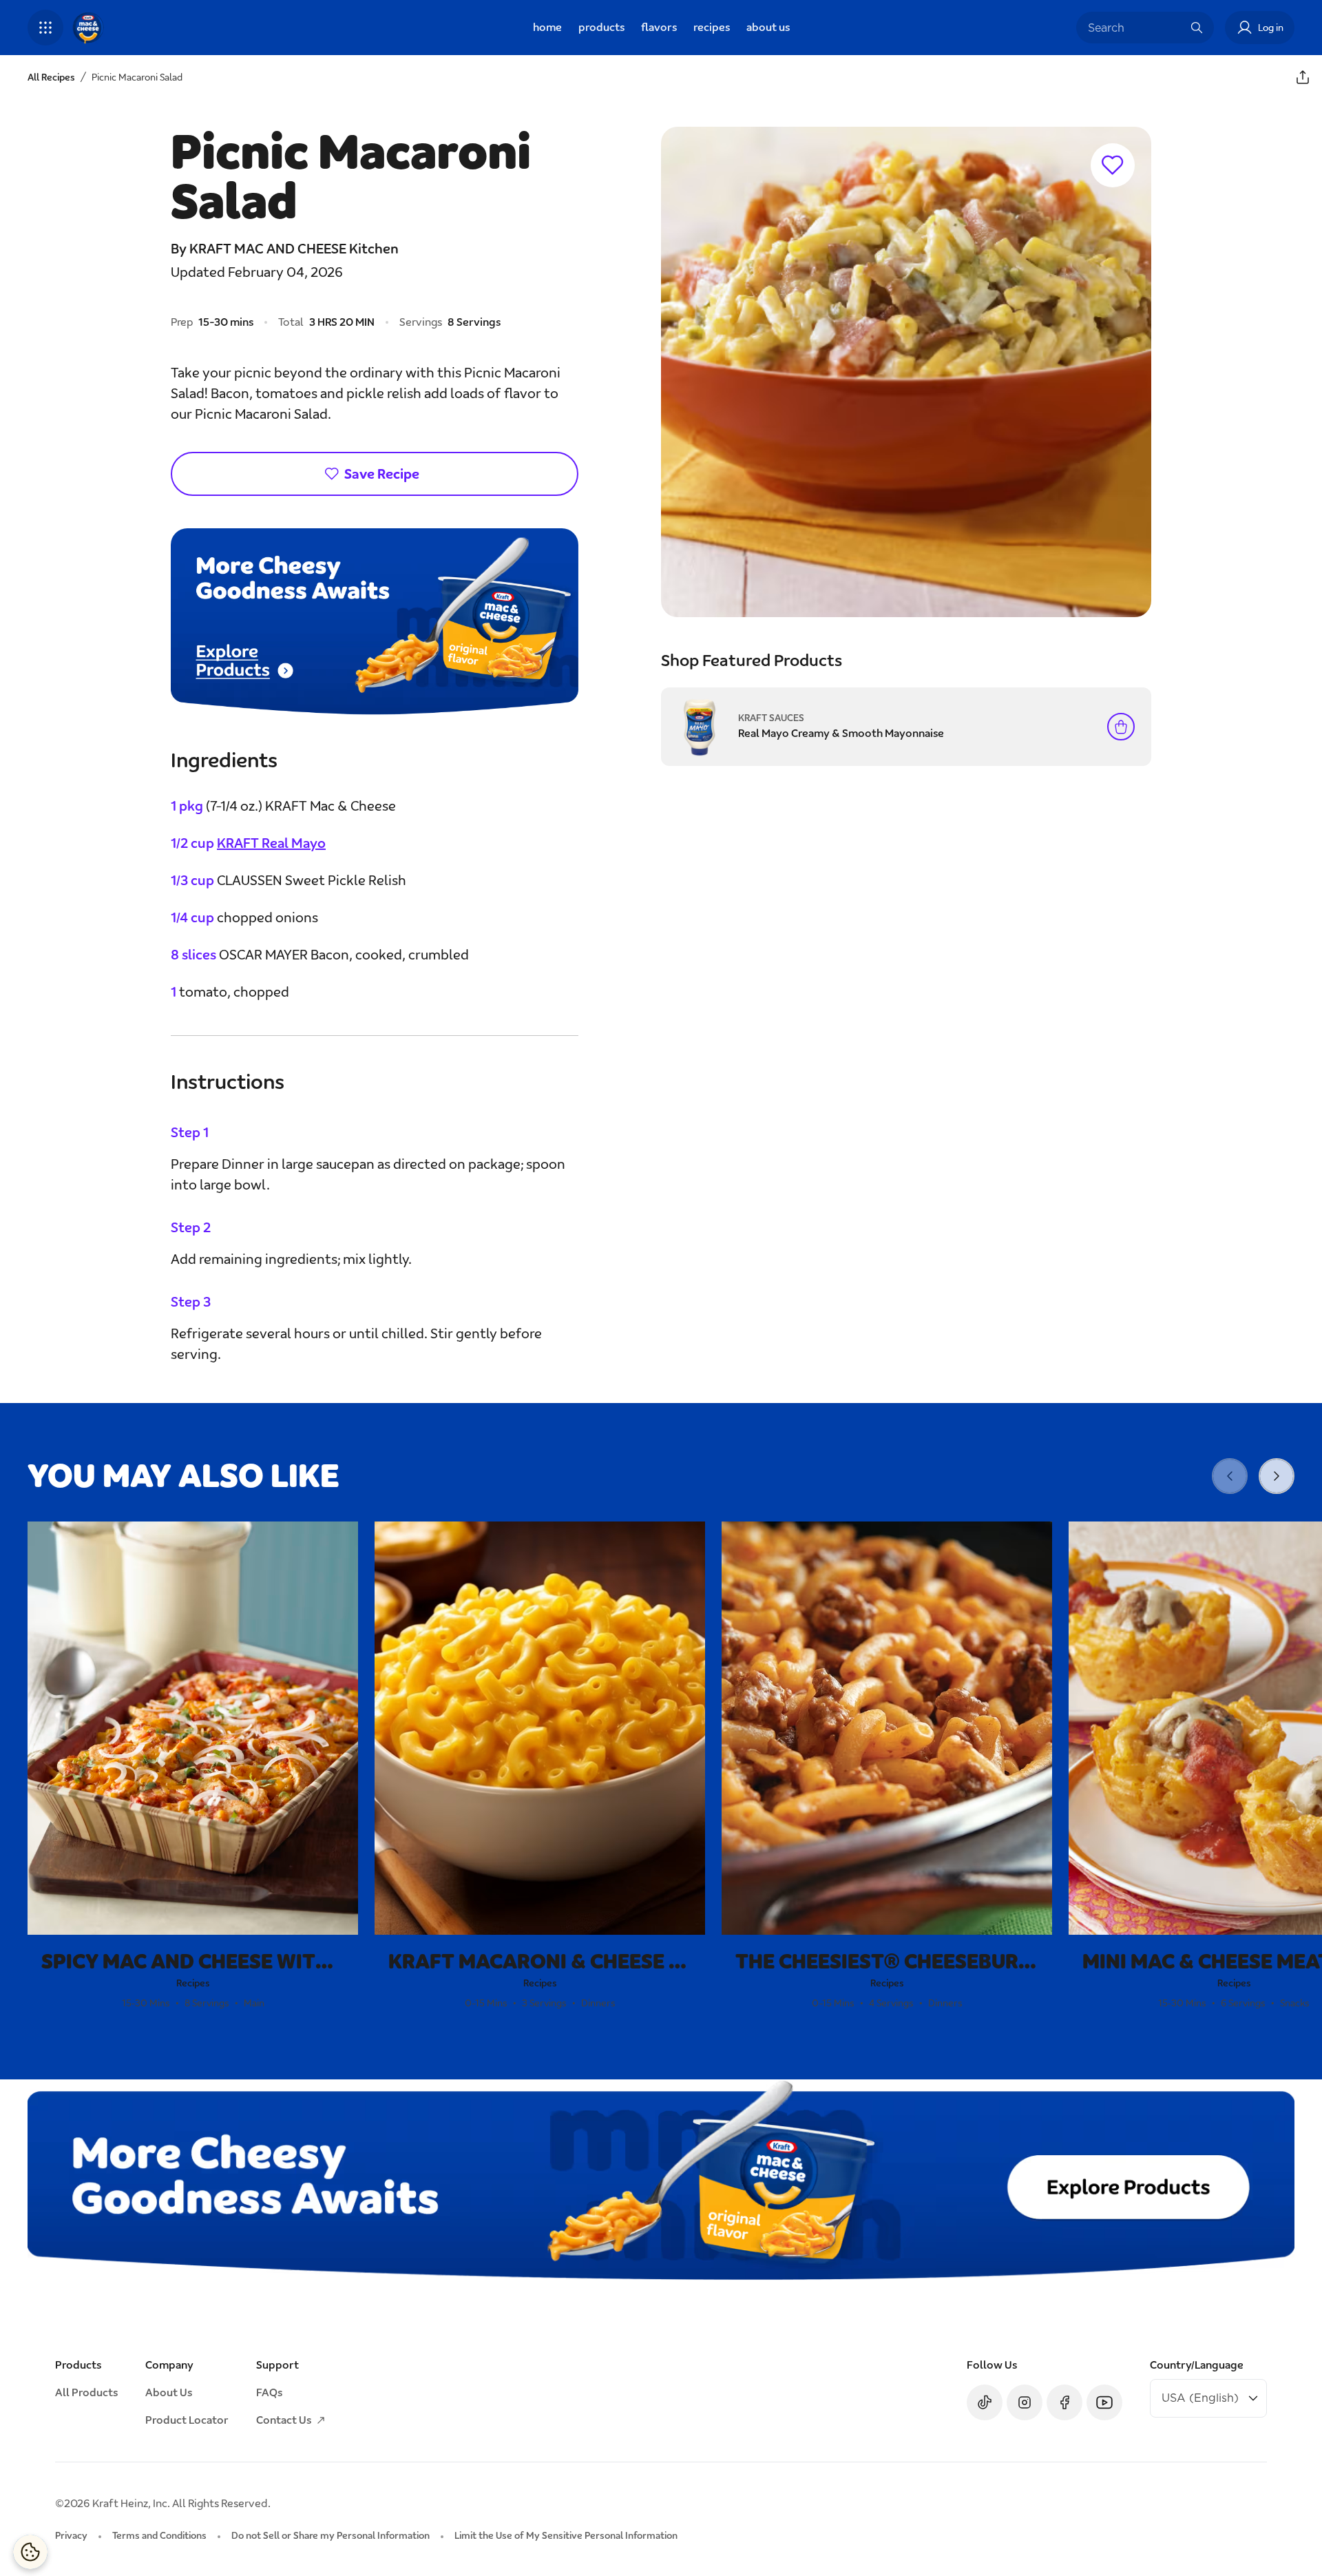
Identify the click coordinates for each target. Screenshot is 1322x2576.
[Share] (1303, 77)
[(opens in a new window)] (375, 622)
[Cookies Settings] (30, 2552)
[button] (45, 28)
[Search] (1197, 28)
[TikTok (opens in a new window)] (985, 2402)
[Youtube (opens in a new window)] (1104, 2402)
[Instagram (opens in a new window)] (1025, 2402)
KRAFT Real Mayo (271, 843)
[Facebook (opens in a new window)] (1064, 2402)
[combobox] (1135, 28)
